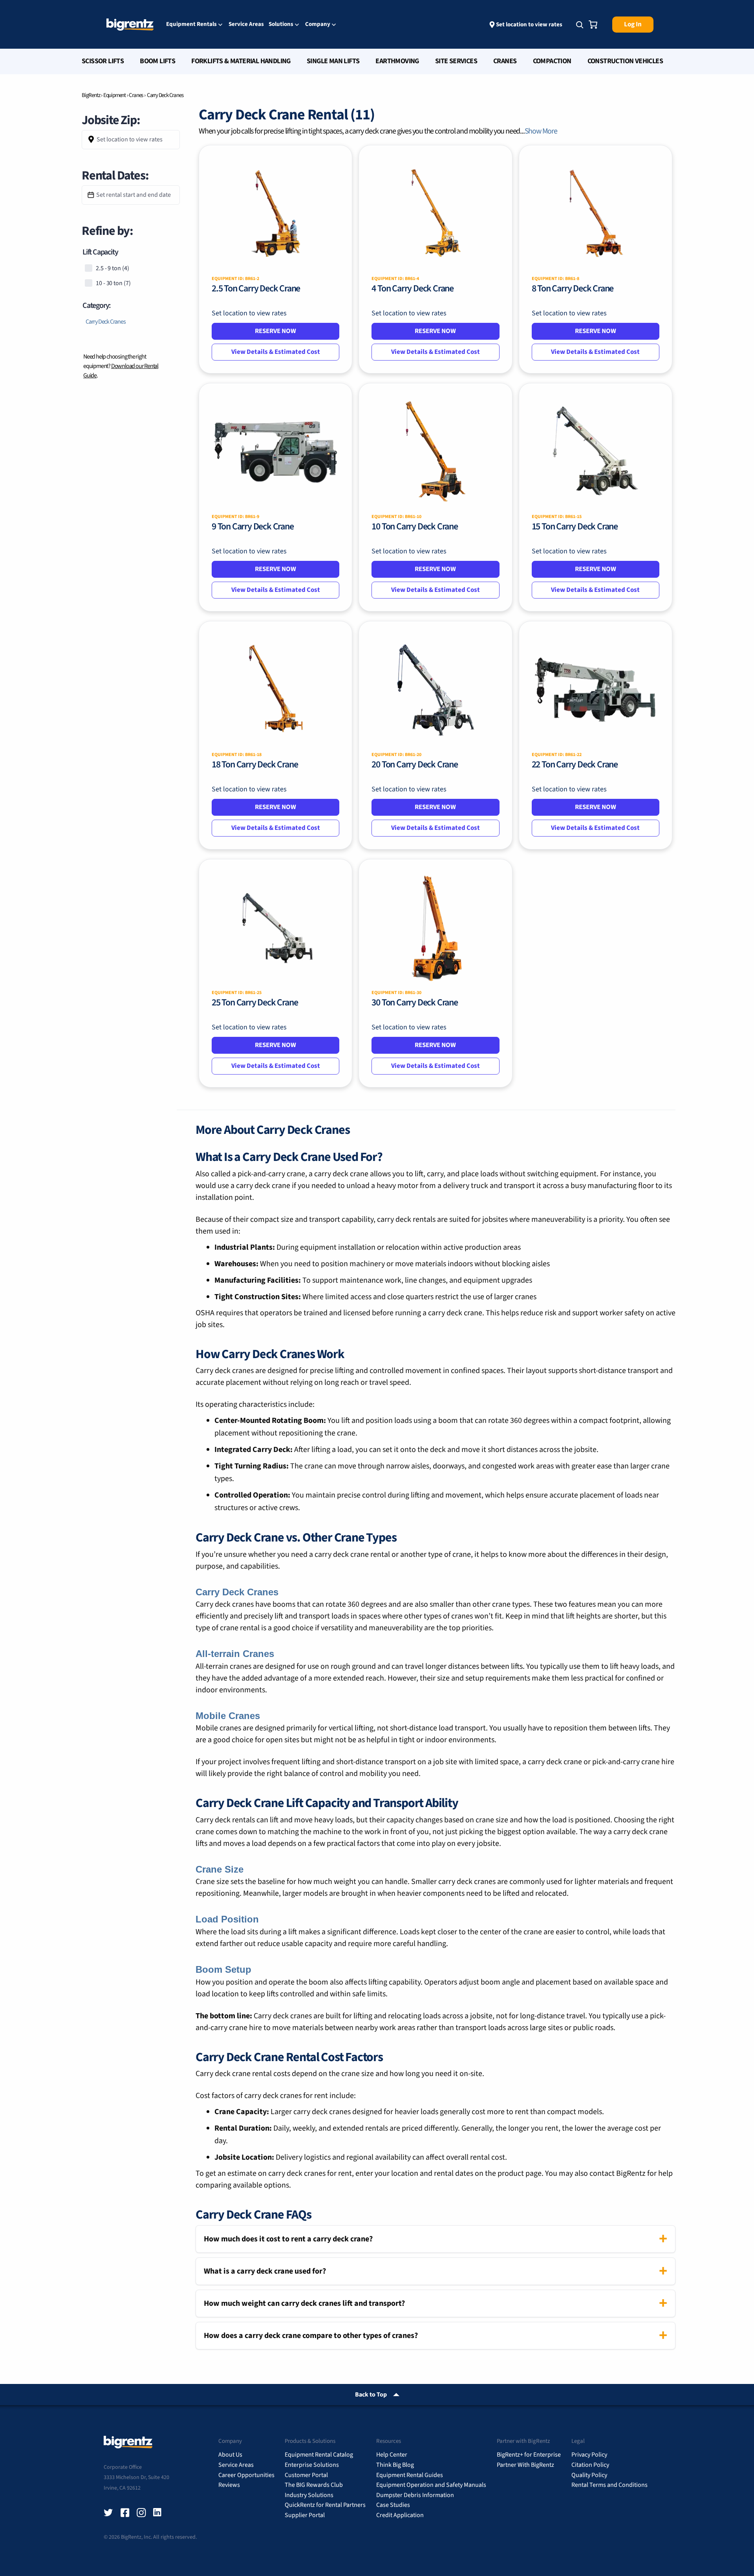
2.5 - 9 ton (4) (113, 268)
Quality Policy (589, 2475)
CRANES (505, 61)
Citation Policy (590, 2465)
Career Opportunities (246, 2475)
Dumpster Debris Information (415, 2495)
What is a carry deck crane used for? (265, 2271)
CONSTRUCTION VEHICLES (625, 61)
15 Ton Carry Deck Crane (575, 526)
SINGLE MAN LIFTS (333, 61)
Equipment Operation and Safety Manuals (431, 2485)
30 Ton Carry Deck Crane (415, 1002)
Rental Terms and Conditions (609, 2485)
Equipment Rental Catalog (319, 2455)
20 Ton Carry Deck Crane (415, 764)
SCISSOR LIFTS (103, 61)
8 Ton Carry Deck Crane (573, 288)
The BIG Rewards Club (314, 2485)
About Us (230, 2455)
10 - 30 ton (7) (113, 283)
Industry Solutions (309, 2495)
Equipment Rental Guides (410, 2475)
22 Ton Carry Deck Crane (575, 764)
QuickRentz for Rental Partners (325, 2505)
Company (318, 25)
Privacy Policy (589, 2455)
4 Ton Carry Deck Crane (413, 288)
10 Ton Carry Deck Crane (415, 526)
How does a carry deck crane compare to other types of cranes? (311, 2336)
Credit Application (400, 2515)
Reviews (229, 2485)
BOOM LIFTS (157, 61)
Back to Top (371, 2395)
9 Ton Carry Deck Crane (253, 526)
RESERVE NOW (275, 331)
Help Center (392, 2455)
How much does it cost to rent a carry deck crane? (288, 2239)
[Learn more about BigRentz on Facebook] (125, 2513)
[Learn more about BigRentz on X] (108, 2513)
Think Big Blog (395, 2465)
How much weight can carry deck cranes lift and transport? (304, 2303)
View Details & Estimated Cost (276, 352)
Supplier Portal (305, 2515)
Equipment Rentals (191, 25)
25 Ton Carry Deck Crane (255, 1002)
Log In (633, 24)
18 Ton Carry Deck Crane (255, 764)
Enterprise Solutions (312, 2465)
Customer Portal (306, 2475)
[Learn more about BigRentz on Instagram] (141, 2513)
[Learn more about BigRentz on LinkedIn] (158, 2513)
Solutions (281, 25)
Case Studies (393, 2505)
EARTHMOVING (397, 61)
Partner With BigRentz (525, 2465)
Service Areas (246, 24)
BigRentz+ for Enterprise (529, 2455)
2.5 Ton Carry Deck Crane (256, 288)
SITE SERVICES (456, 61)
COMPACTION (552, 61)
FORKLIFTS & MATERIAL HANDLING (241, 61)
